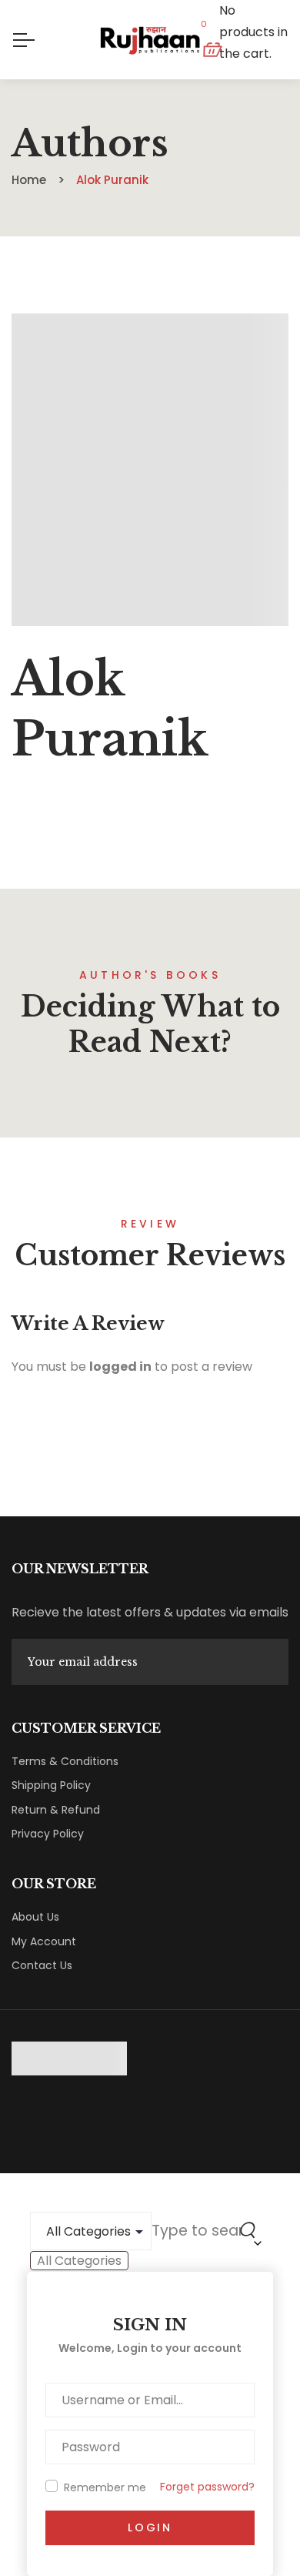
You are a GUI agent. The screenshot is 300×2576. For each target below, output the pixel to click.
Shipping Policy (51, 1785)
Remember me (105, 2487)
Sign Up (272, 1662)
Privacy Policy (48, 1834)
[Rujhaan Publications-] (150, 40)
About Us (35, 1917)
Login (150, 2527)
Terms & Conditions (65, 1761)
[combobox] (79, 2261)
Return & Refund (56, 1810)
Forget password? (207, 2487)
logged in (120, 1367)
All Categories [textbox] (79, 2261)
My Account (44, 1941)
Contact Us (42, 1965)
